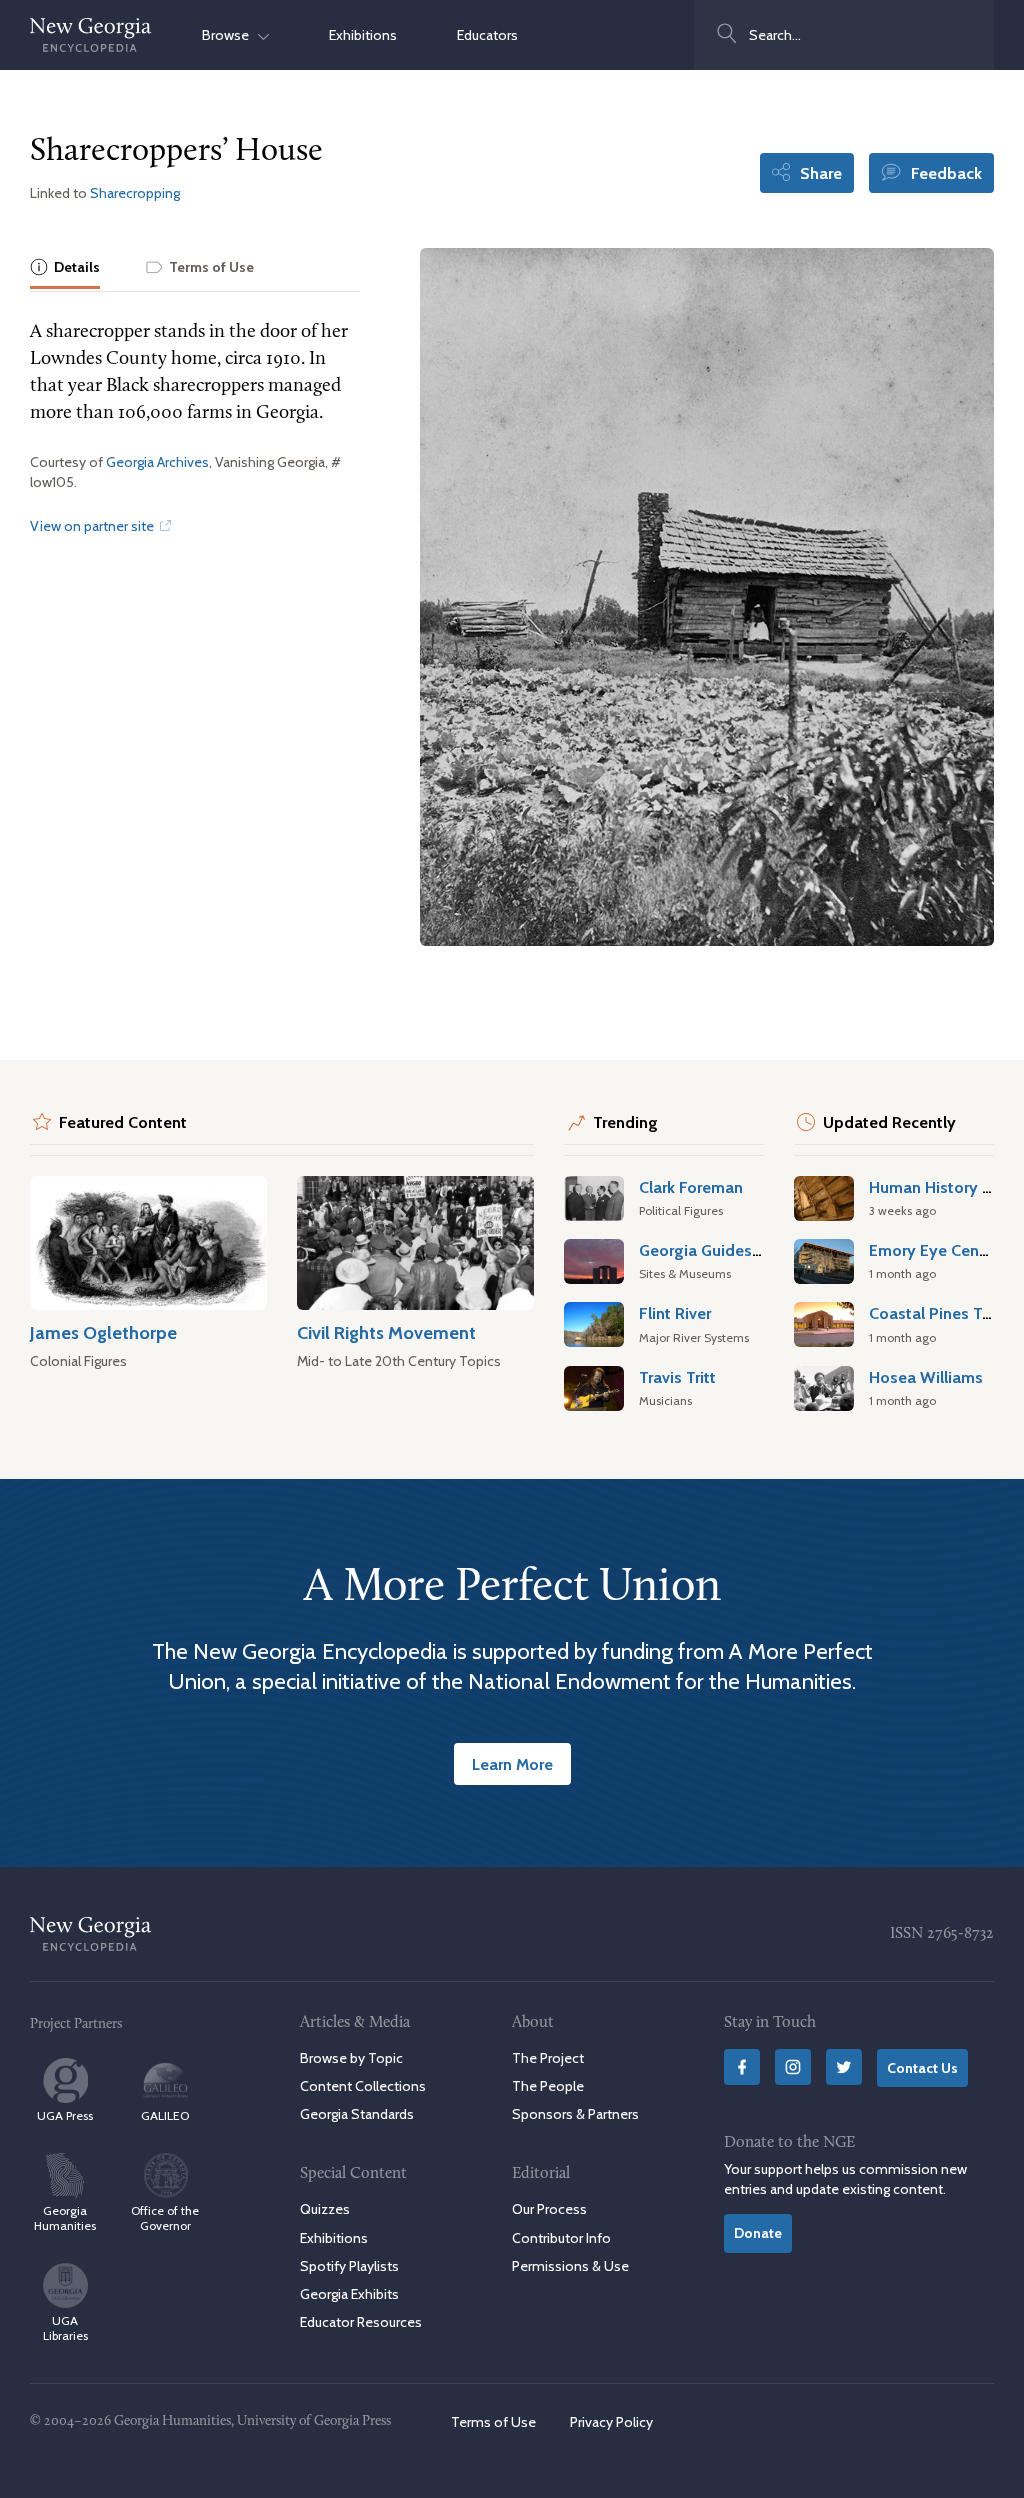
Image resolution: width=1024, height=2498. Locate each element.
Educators (487, 35)
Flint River (675, 1313)
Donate (758, 2233)
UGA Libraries (65, 2328)
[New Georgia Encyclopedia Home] (91, 35)
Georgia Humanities (65, 2218)
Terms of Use (493, 2422)
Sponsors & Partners (575, 2114)
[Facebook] (742, 2067)
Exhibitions (363, 35)
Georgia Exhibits (349, 2294)
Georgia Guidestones (716, 1250)
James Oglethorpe (103, 1332)
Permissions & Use (570, 2266)
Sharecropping (135, 193)
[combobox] (844, 35)
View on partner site (93, 526)
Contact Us (922, 2068)
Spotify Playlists (349, 2266)
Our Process (549, 2209)
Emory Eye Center (934, 1250)
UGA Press (65, 2115)
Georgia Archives (157, 462)
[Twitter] (844, 2067)
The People (548, 2086)
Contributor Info (561, 2238)
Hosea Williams (926, 1377)
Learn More (512, 1764)
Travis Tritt (677, 1377)
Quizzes (325, 2209)
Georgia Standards (357, 2114)
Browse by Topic (351, 2058)
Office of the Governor (165, 2218)
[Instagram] (793, 2067)
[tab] (65, 268)
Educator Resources (361, 2322)
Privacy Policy (611, 2422)
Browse (230, 35)
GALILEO (165, 2115)
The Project (548, 2058)
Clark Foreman (691, 1187)
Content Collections (363, 2086)
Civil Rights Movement (386, 1332)
